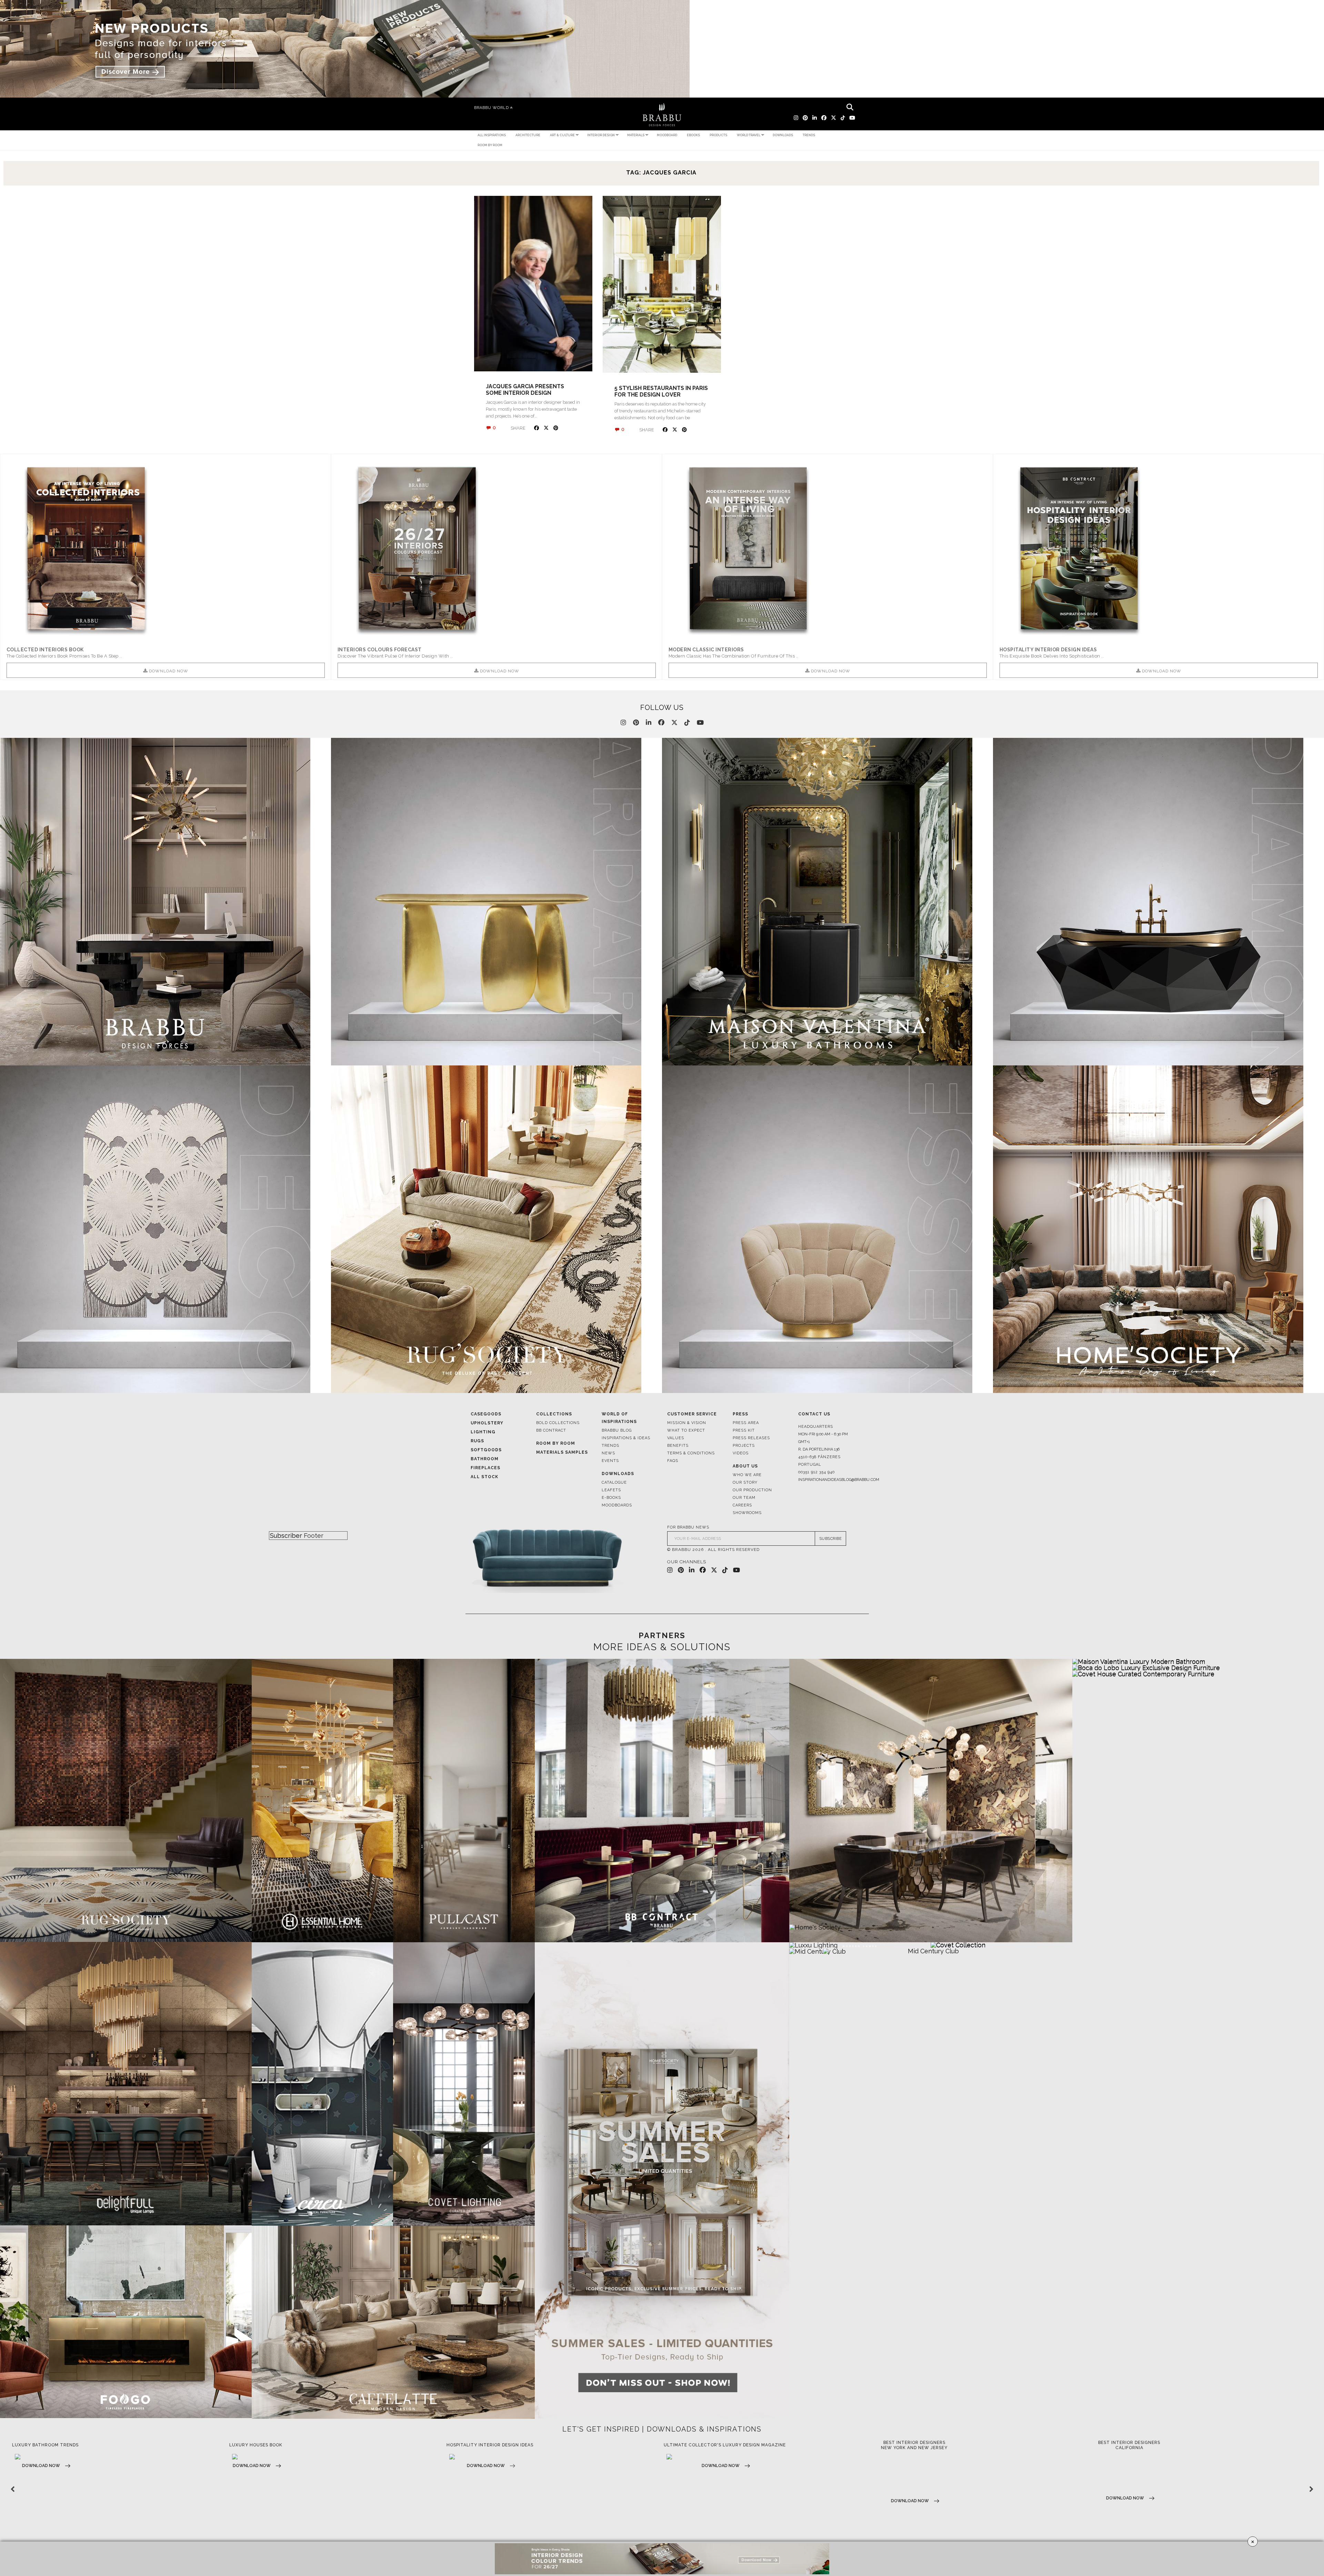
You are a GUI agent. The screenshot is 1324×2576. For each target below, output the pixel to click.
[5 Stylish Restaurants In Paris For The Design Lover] (662, 284)
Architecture (528, 135)
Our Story (745, 1482)
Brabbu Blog (617, 1430)
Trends (809, 135)
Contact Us (814, 1414)
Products (718, 135)
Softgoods (486, 1450)
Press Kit (744, 1430)
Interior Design (601, 135)
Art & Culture (562, 135)
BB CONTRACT (551, 1430)
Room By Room (556, 1443)
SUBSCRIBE (831, 1539)
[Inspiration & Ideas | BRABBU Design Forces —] (662, 115)
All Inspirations (492, 135)
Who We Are (747, 1475)
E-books (611, 1498)
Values (676, 1438)
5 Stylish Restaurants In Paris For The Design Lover (661, 391)
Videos (741, 1453)
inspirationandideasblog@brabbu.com (826, 1480)
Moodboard (667, 135)
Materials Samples (562, 1452)
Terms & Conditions (691, 1453)
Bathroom (485, 1459)
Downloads (783, 135)
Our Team (744, 1498)
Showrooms (747, 1513)
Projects (744, 1446)
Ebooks (693, 135)
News (608, 1453)
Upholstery (487, 1423)
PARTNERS (662, 1635)
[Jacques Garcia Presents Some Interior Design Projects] (533, 284)
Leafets (611, 1490)
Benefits (678, 1446)
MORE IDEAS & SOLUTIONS (662, 1647)
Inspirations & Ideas (626, 1438)
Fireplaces (485, 1468)
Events (610, 1461)
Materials (636, 135)
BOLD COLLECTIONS (558, 1423)
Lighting (483, 1432)
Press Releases (751, 1438)
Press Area (746, 1423)
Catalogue (614, 1482)
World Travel (749, 135)
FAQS (673, 1461)
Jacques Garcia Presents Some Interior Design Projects (525, 393)
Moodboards (617, 1505)
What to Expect (686, 1430)
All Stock (484, 1477)
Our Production (752, 1490)
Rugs (477, 1441)
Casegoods (486, 1414)
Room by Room (490, 145)
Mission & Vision (687, 1423)
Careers (742, 1505)
